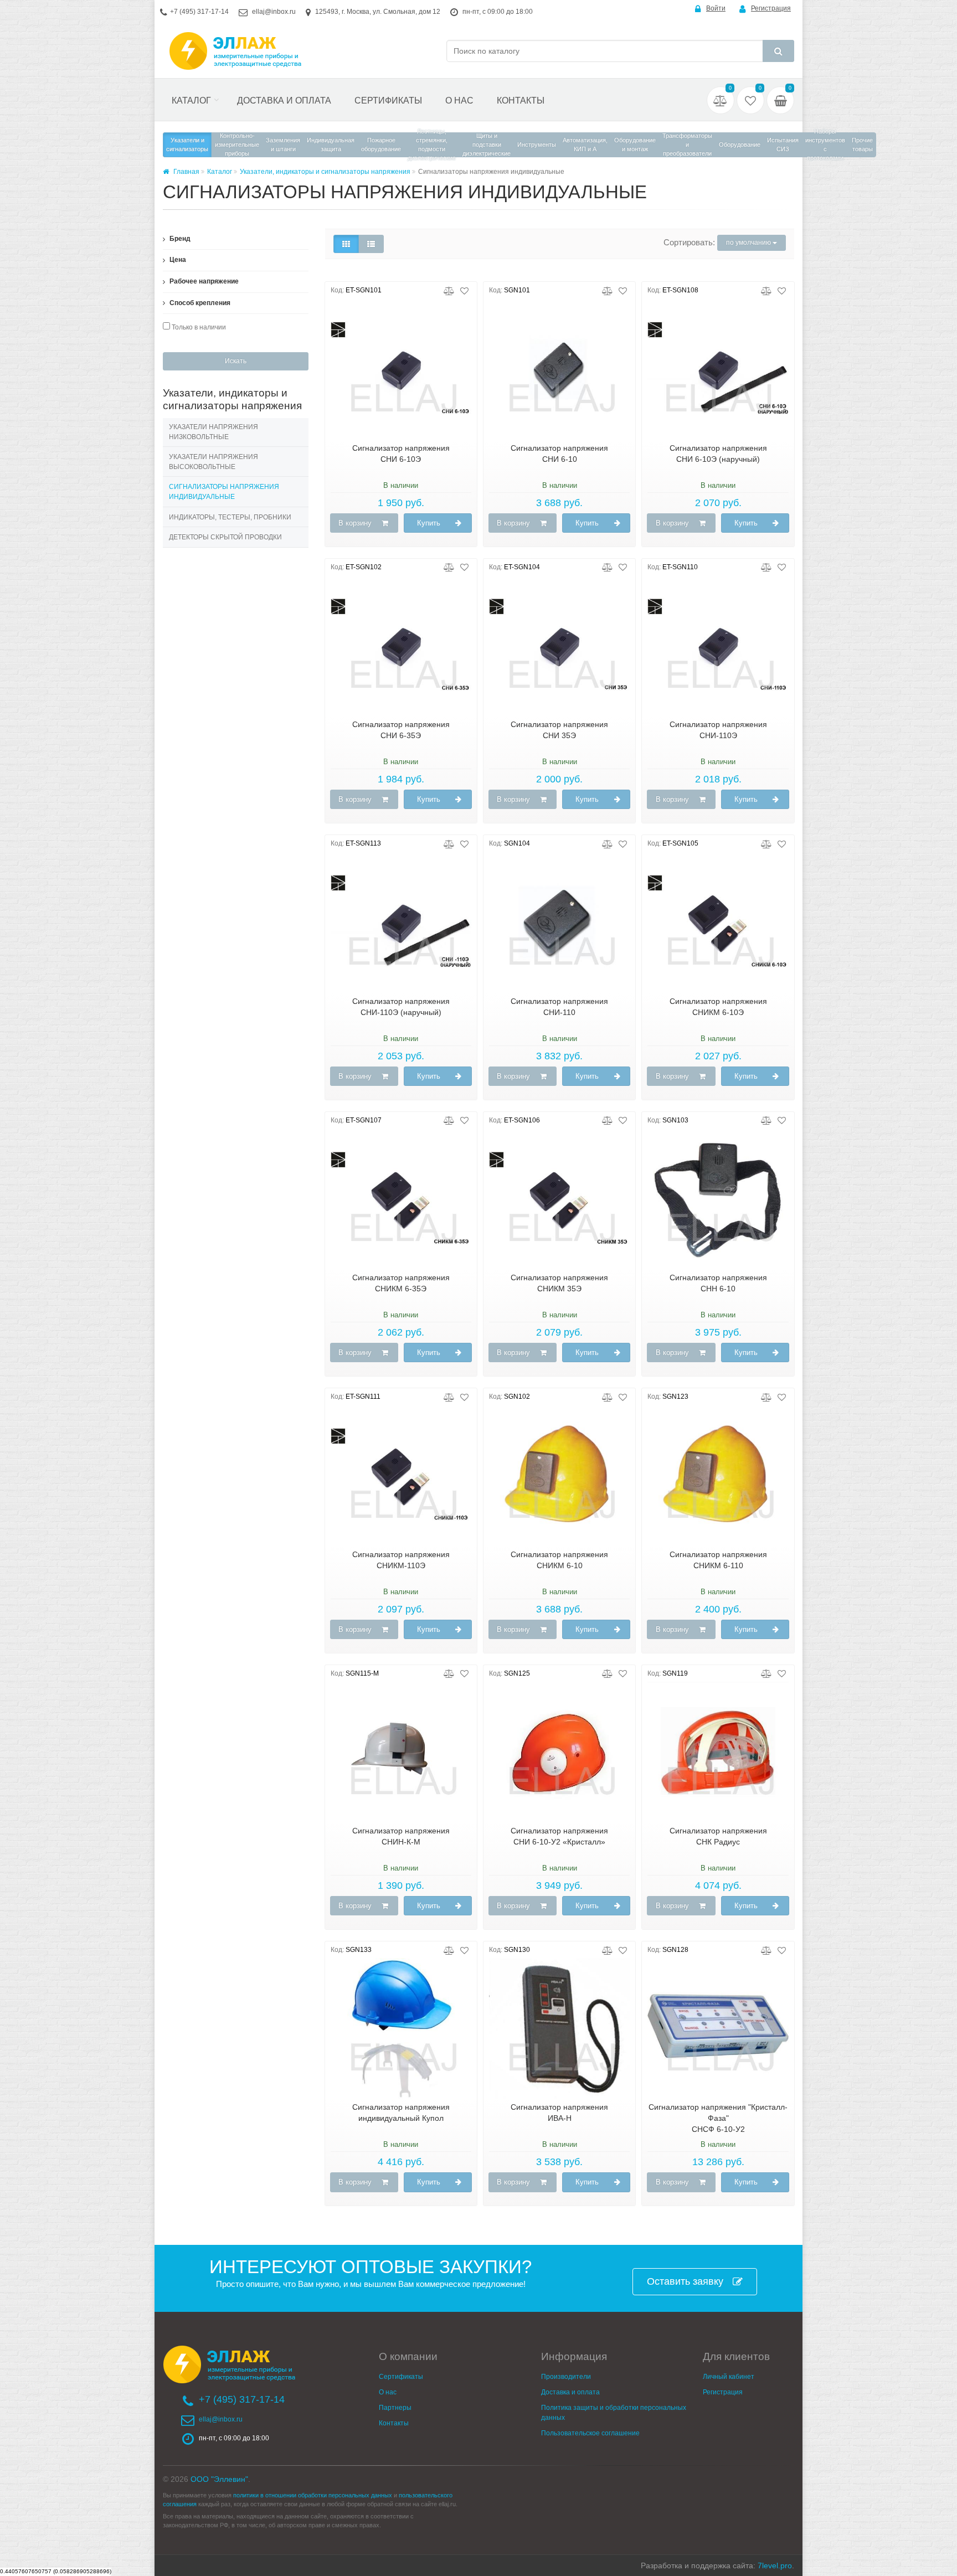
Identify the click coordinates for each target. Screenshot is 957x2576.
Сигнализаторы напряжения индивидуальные (224, 492)
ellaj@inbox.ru (274, 12)
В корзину (355, 523)
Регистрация (771, 8)
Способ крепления (199, 303)
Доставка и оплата (284, 101)
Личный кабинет (729, 2377)
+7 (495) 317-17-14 (199, 12)
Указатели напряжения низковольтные (213, 432)
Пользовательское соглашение (590, 2433)
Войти (716, 8)
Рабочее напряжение (203, 281)
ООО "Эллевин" (219, 2479)
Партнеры (395, 2408)
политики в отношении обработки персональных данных (313, 2495)
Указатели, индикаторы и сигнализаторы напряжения (325, 172)
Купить (429, 523)
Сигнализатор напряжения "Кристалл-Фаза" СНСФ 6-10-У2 (718, 2118)
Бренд (179, 239)
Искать (236, 361)
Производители (566, 2377)
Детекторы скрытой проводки (225, 537)
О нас (459, 101)
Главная (186, 172)
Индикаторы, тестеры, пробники (230, 517)
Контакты (521, 101)
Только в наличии (198, 327)
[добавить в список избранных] (464, 290)
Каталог (191, 101)
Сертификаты (388, 101)
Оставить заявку (685, 2281)
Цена (177, 260)
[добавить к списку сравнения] (449, 290)
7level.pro (775, 2565)
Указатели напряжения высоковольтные (213, 462)
